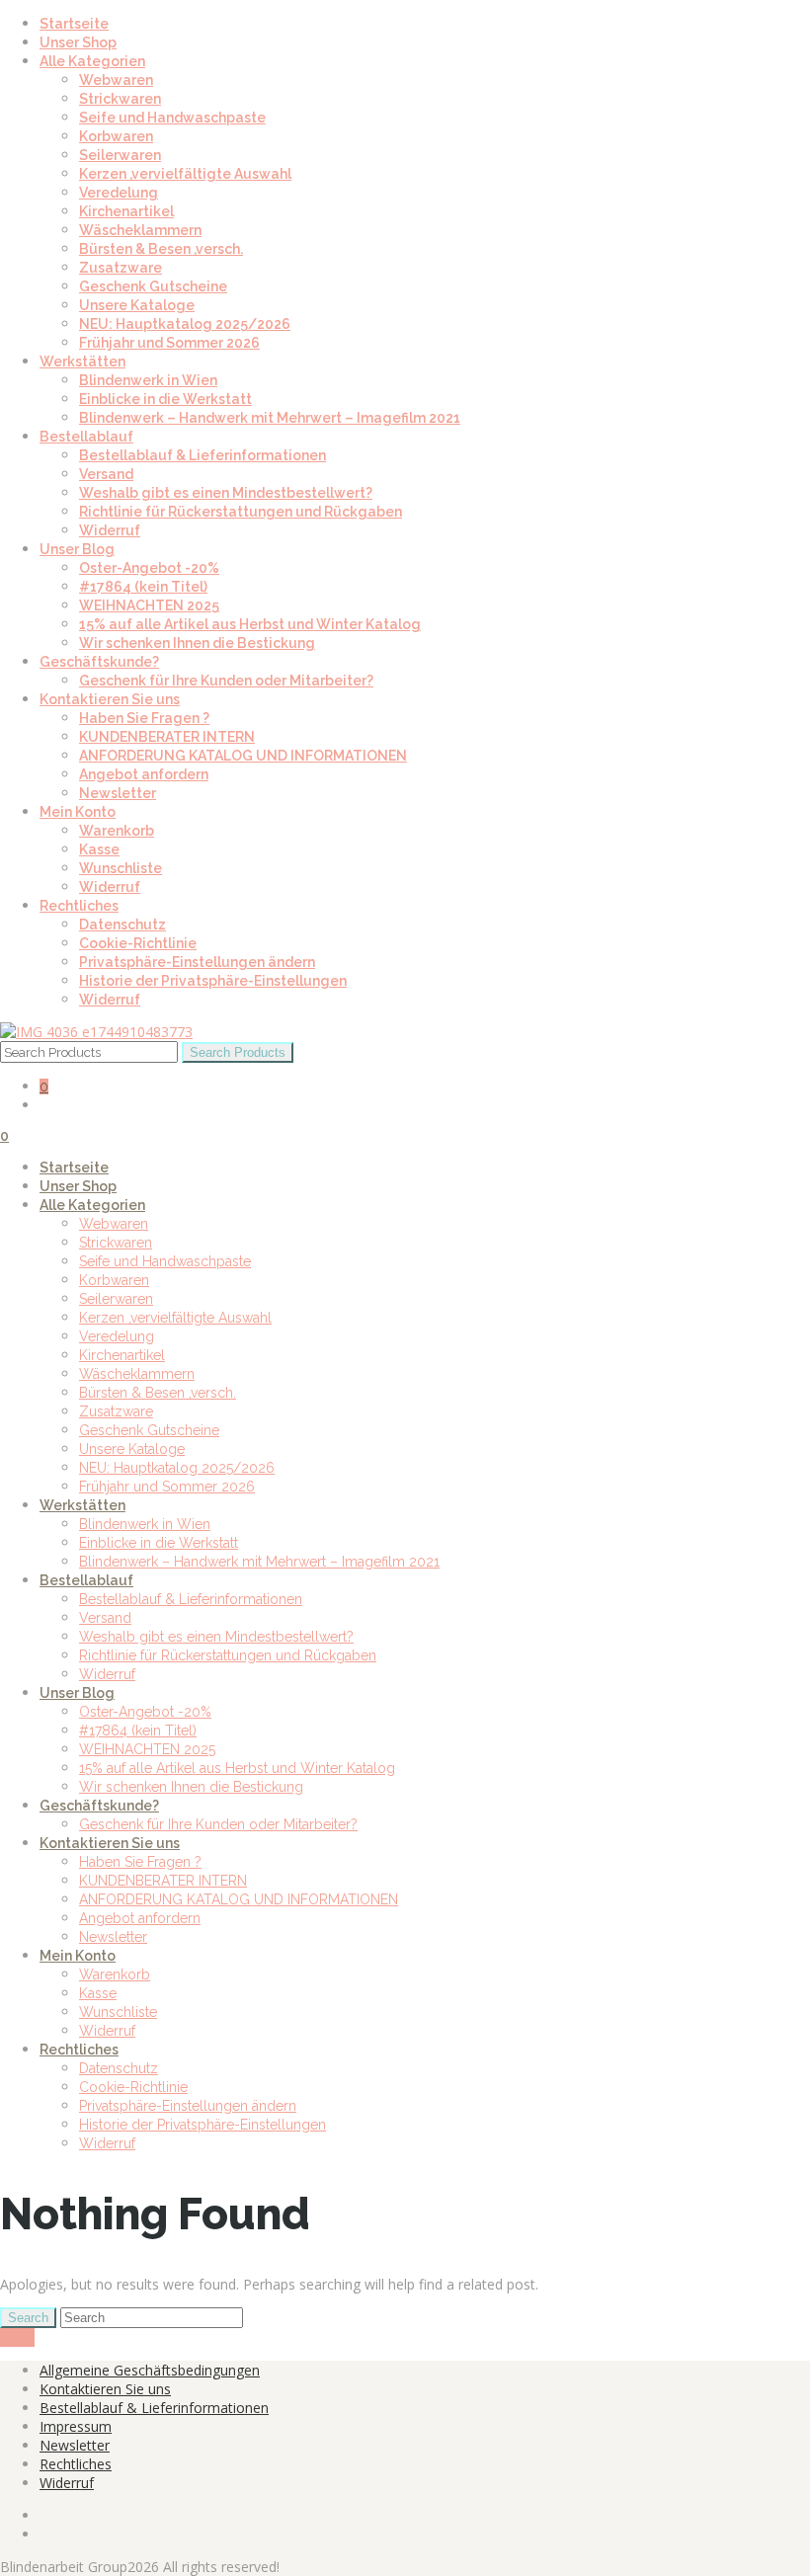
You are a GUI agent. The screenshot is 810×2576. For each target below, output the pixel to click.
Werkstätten (82, 362)
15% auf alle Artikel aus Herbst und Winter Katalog (250, 624)
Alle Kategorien (92, 61)
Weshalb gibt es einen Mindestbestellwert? (226, 493)
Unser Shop (78, 42)
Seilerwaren (120, 155)
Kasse (99, 849)
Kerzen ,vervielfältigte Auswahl (185, 174)
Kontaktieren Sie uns (110, 699)
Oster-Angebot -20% (149, 568)
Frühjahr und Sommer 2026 (169, 343)
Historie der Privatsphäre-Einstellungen (213, 981)
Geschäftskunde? (99, 662)
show (17, 2337)
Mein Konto (78, 812)
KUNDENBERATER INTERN (167, 737)
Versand (106, 474)
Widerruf (110, 530)
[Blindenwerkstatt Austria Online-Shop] (96, 1032)
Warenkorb (117, 831)
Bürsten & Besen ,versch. (161, 249)
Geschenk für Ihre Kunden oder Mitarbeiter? (226, 681)
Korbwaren (116, 136)
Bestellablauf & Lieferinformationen (202, 455)
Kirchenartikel (126, 211)
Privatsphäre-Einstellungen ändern (197, 962)
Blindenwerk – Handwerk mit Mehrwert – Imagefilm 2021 (270, 418)
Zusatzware (121, 268)
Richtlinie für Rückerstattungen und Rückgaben (241, 512)
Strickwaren (120, 99)
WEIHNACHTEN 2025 (149, 605)
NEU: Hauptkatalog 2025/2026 (185, 324)
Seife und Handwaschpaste (172, 118)
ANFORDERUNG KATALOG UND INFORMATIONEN (243, 756)
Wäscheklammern (140, 230)
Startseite (74, 24)
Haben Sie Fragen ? (144, 718)
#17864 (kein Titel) (143, 587)
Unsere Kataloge (137, 305)
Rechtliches (79, 906)
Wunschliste (121, 868)
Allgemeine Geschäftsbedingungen (150, 2370)
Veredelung (119, 193)
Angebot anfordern (144, 774)
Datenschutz (122, 925)
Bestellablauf (86, 437)
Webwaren (116, 80)
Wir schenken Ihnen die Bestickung (197, 643)
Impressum (76, 2426)
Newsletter (118, 793)
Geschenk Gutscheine (153, 286)
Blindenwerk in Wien (148, 380)
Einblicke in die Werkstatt (165, 399)
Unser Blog (77, 549)
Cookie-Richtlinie (138, 943)
